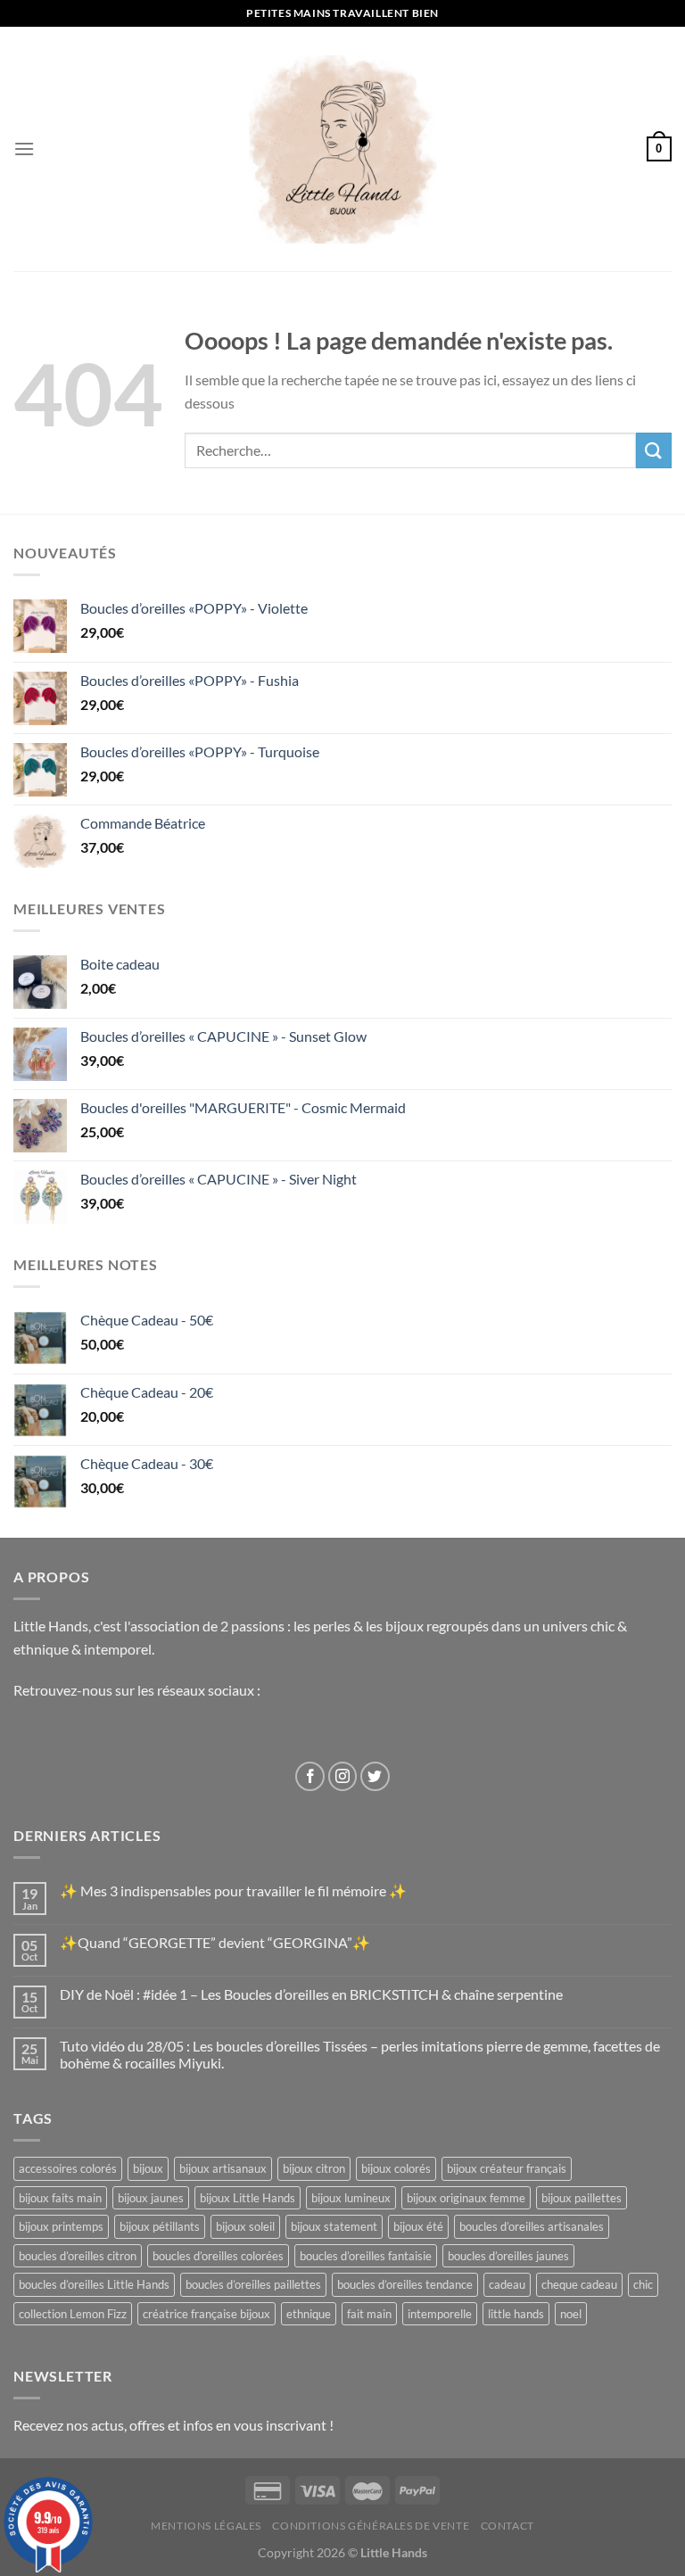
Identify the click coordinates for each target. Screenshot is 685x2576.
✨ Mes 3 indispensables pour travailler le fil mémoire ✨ (233, 1891)
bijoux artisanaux (223, 2168)
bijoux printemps (61, 2226)
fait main (369, 2314)
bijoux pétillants (160, 2226)
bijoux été (418, 2226)
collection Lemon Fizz (73, 2314)
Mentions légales (206, 2526)
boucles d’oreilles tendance (405, 2284)
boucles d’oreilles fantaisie (366, 2256)
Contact (508, 2526)
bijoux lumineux (351, 2198)
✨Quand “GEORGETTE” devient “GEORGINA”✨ (215, 1942)
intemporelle (440, 2314)
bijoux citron (314, 2168)
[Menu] (24, 149)
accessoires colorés (68, 2168)
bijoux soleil (245, 2226)
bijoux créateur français (507, 2168)
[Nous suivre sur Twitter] (375, 1776)
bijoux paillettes (582, 2198)
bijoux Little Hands (248, 2198)
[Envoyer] (654, 450)
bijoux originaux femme (466, 2198)
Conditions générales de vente (371, 2526)
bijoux (148, 2168)
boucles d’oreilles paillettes (253, 2284)
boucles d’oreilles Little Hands (94, 2284)
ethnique (309, 2314)
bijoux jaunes (151, 2198)
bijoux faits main (60, 2198)
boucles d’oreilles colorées (218, 2256)
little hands (516, 2314)
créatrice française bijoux (206, 2314)
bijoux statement (334, 2226)
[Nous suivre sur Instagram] (343, 1776)
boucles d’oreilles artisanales (532, 2226)
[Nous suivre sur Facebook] (310, 1776)
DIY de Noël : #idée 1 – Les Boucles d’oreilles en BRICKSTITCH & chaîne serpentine (311, 1994)
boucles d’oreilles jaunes (508, 2256)
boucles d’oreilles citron (78, 2256)
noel (571, 2314)
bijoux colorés (396, 2168)
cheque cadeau (579, 2284)
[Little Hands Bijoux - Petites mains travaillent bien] (343, 149)
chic (643, 2284)
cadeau (507, 2284)
